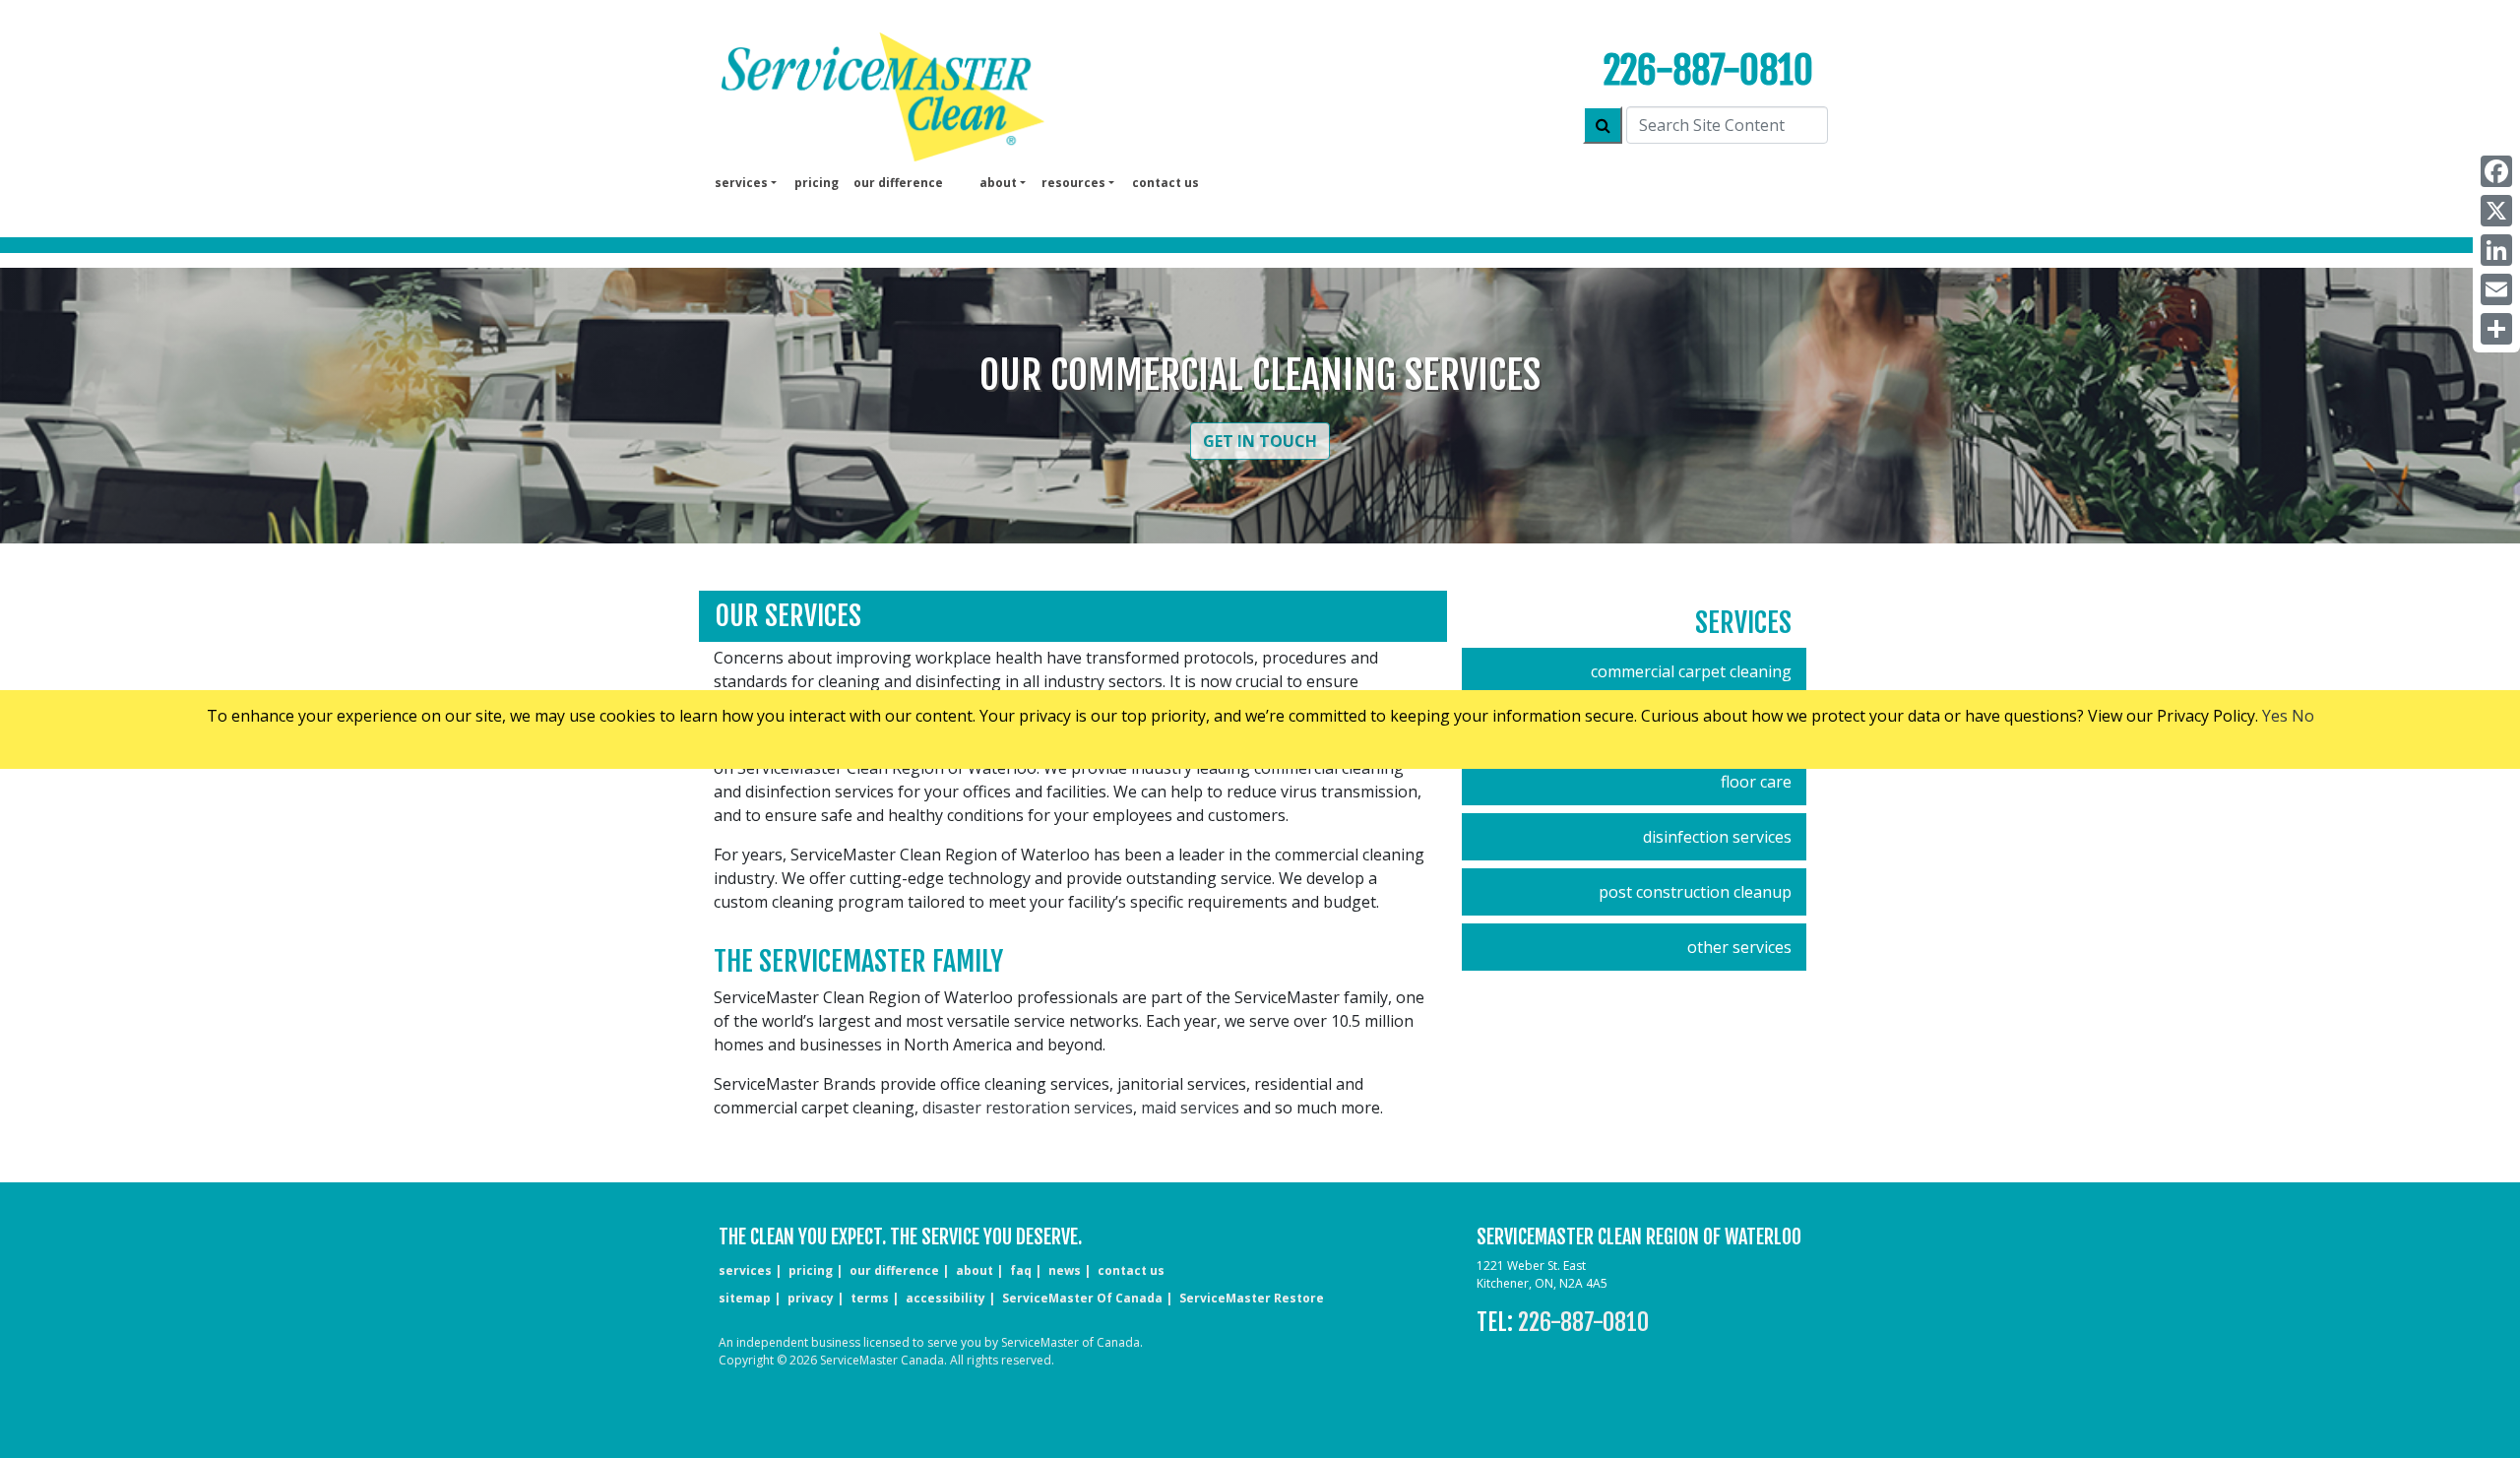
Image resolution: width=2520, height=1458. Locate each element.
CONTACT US (1131, 1270)
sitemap (745, 1298)
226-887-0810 (1708, 70)
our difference (898, 183)
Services (1743, 623)
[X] (2496, 211)
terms (870, 1298)
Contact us (1165, 183)
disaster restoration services (1028, 1108)
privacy (811, 1298)
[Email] (2496, 289)
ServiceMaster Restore (1252, 1298)
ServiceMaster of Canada (1082, 1298)
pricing (817, 183)
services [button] (741, 183)
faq (1021, 1270)
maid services (1190, 1108)
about (975, 1270)
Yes (2275, 716)
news (1065, 1270)
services (745, 1270)
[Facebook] (2496, 171)
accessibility (945, 1298)
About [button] (998, 183)
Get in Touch (1260, 441)
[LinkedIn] (2496, 250)
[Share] (2496, 329)
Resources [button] (1073, 183)
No (2303, 716)
